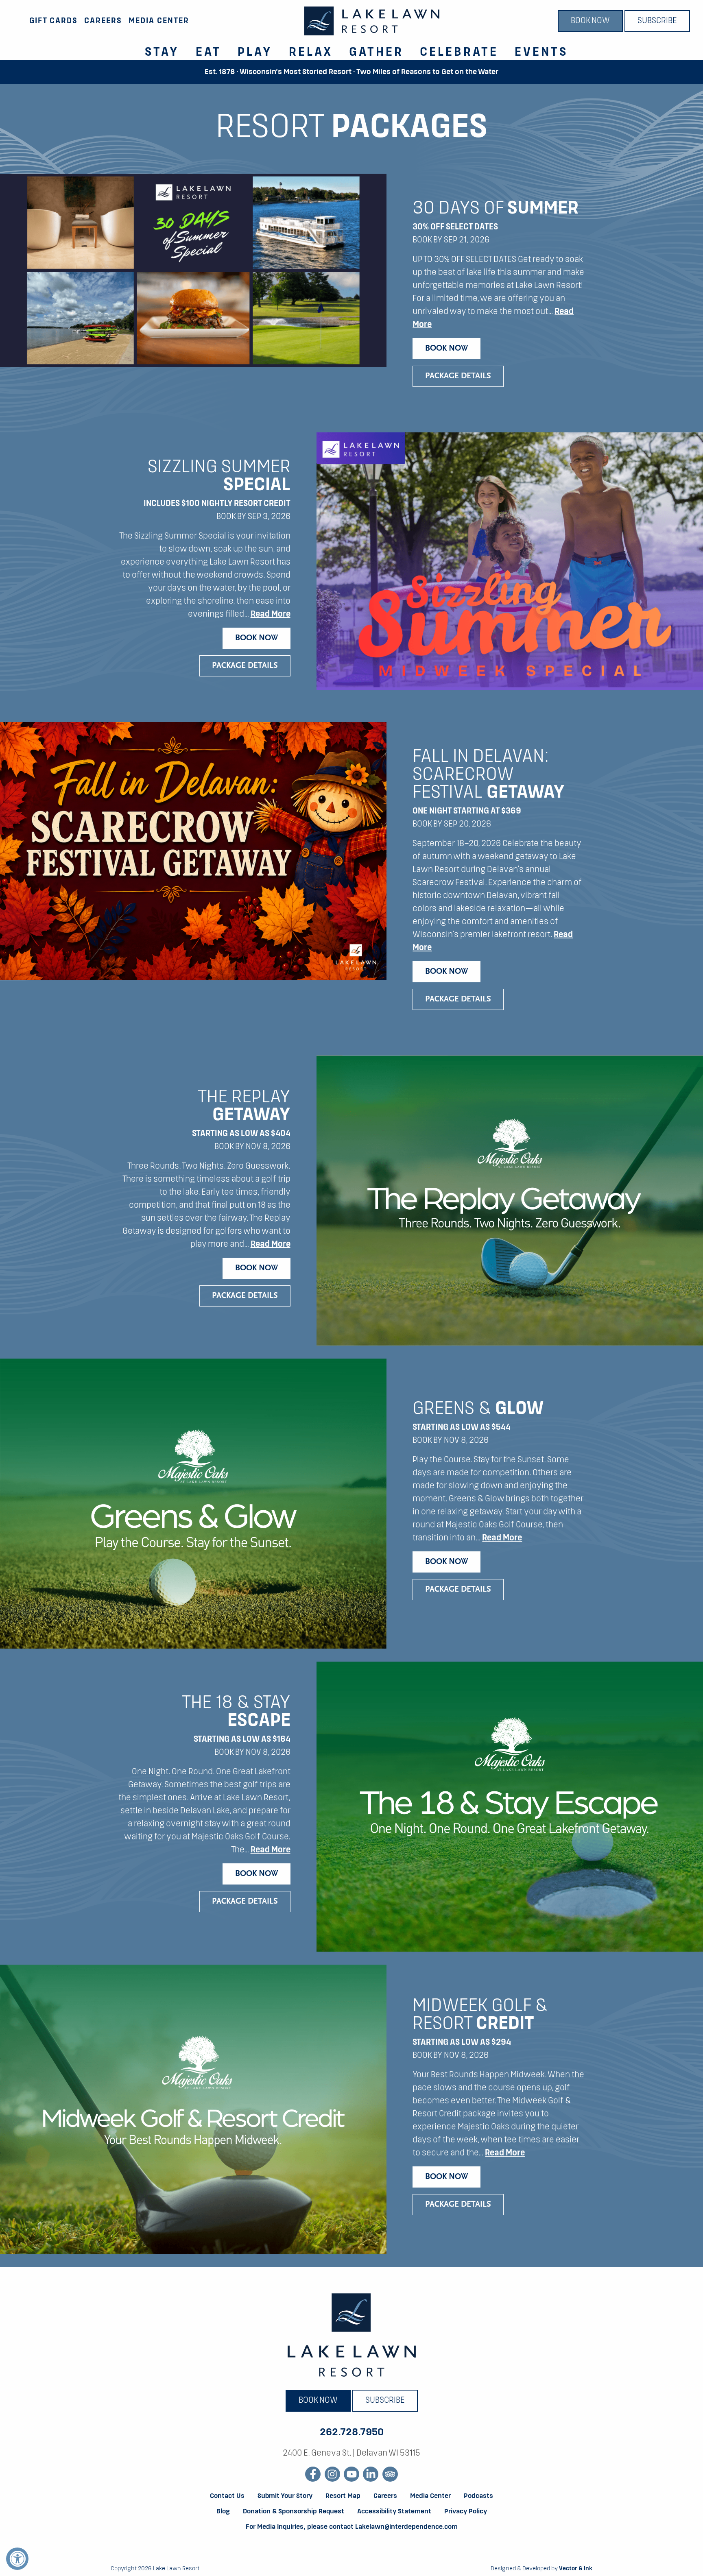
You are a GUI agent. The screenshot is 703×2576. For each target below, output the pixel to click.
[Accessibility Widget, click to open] (17, 2559)
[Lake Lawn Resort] (372, 21)
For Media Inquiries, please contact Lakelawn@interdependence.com (352, 2527)
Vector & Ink (576, 2569)
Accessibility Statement (394, 2512)
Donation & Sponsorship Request (294, 2512)
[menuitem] (157, 48)
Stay (162, 52)
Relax (311, 52)
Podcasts (478, 2496)
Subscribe (657, 21)
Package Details (458, 376)
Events (541, 52)
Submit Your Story (285, 2496)
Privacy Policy (466, 2512)
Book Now (590, 21)
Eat (208, 52)
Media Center (159, 21)
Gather (376, 52)
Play (255, 52)
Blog (223, 2512)
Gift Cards (53, 21)
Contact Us (227, 2496)
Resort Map (343, 2496)
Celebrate (459, 52)
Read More (271, 615)
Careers (103, 21)
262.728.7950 (352, 2432)
